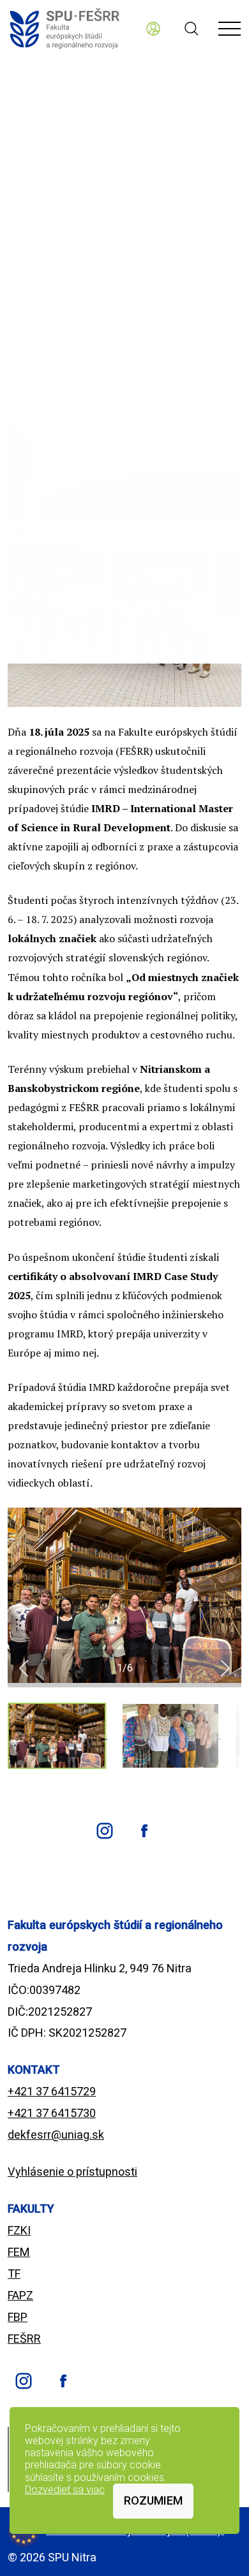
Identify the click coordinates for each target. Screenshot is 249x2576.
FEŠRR (24, 2339)
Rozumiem (153, 2500)
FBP (18, 2317)
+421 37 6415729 (52, 2091)
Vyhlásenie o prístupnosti (72, 2172)
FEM (19, 2252)
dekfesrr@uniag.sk (56, 2135)
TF (14, 2274)
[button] (24, 1668)
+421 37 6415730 (52, 2113)
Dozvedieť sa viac (65, 2490)
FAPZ (20, 2295)
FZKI (19, 2230)
